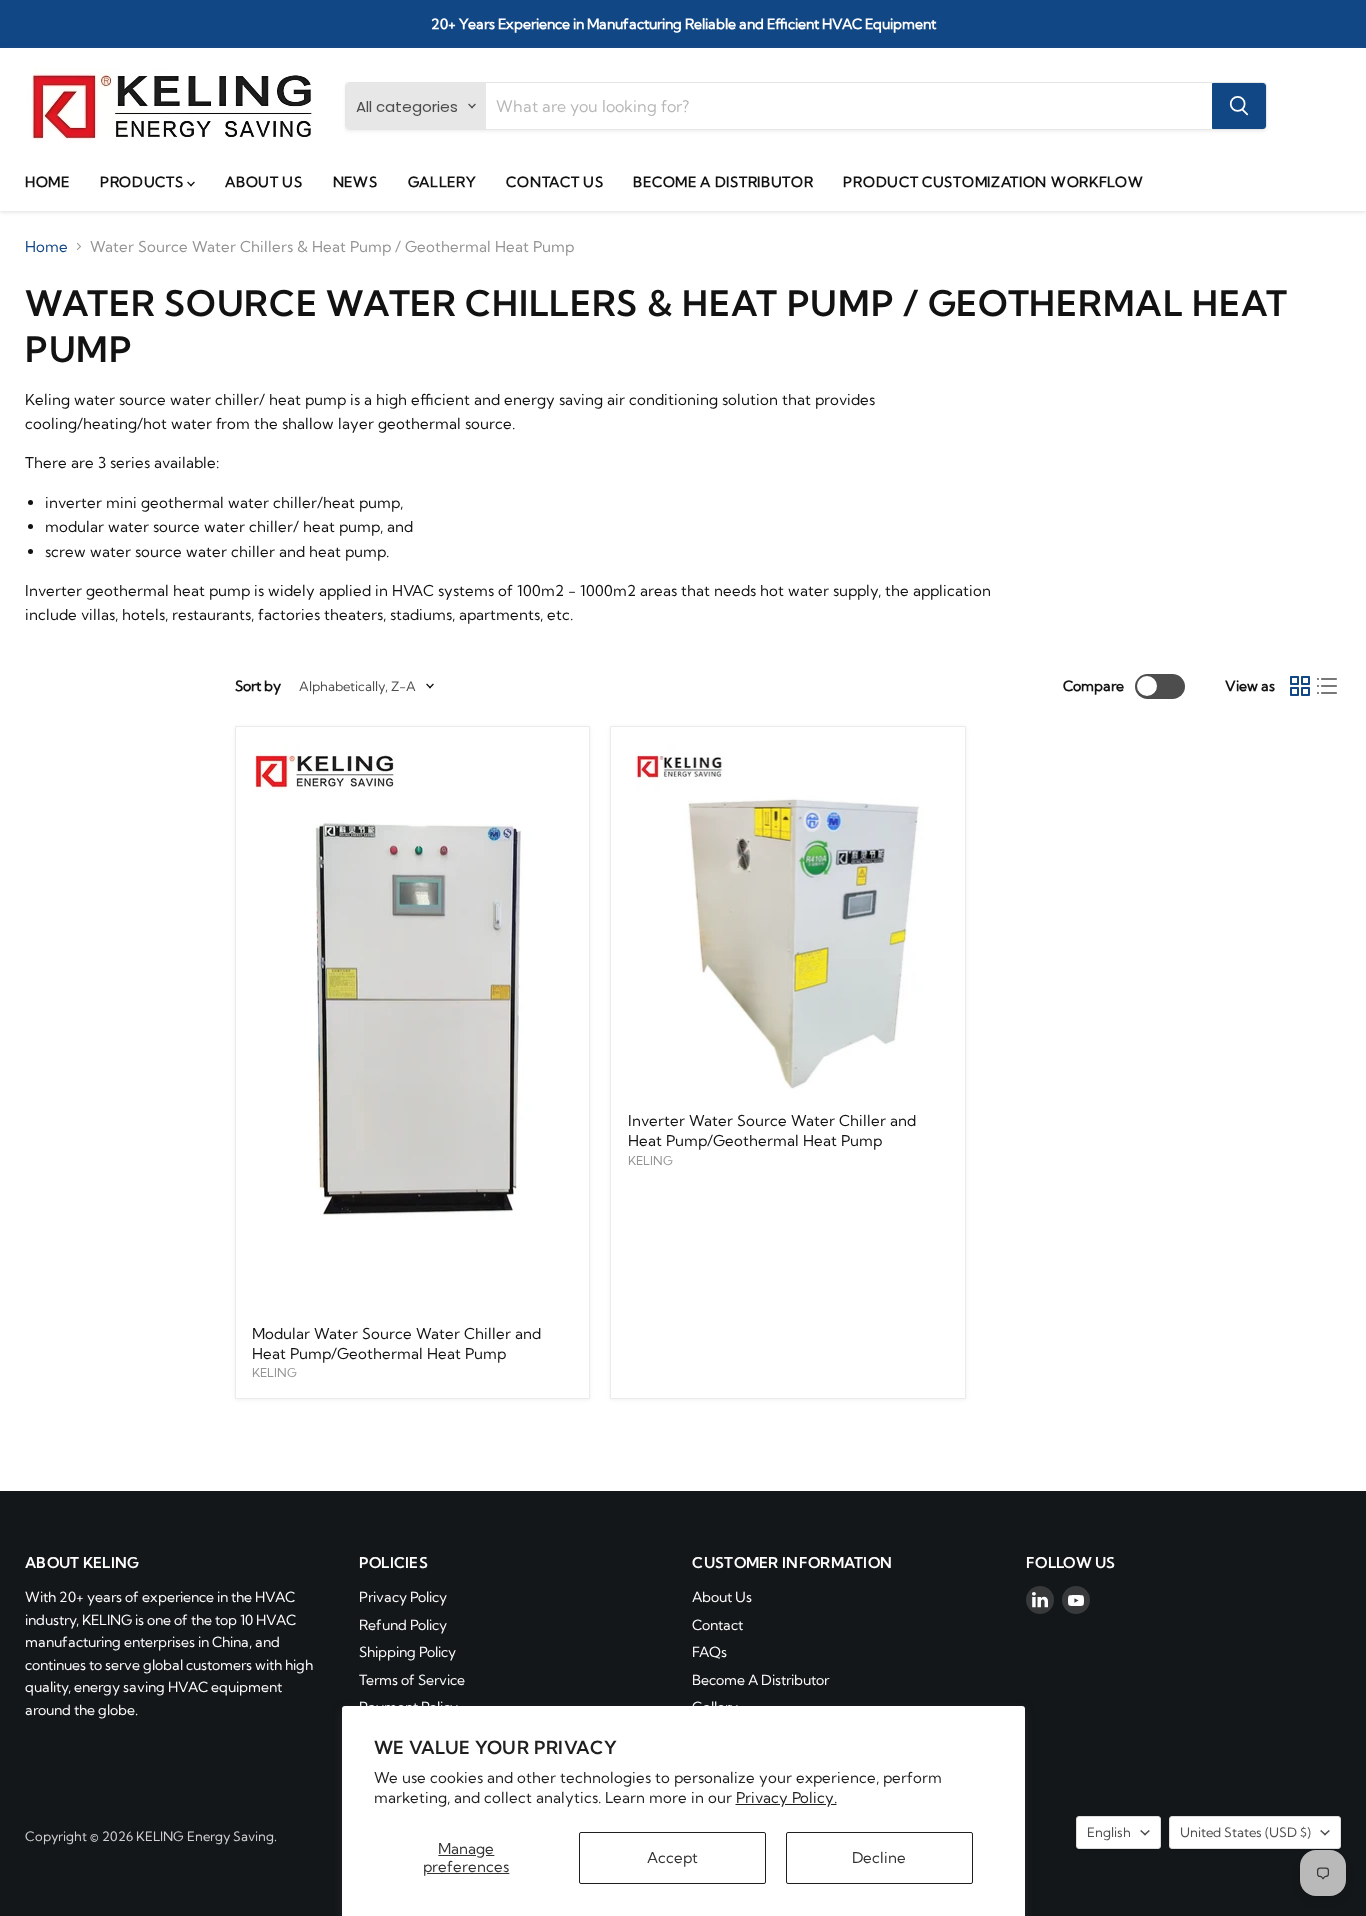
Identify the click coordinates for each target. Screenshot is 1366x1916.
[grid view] (1300, 687)
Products (143, 182)
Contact (717, 1625)
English (1109, 1832)
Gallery (442, 182)
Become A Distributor (723, 182)
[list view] (1328, 687)
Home (47, 182)
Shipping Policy (407, 1652)
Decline (879, 1857)
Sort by (258, 686)
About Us (264, 182)
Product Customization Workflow (993, 182)
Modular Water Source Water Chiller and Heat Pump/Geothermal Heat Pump (396, 1343)
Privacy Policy (403, 1597)
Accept (672, 1857)
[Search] (1239, 106)
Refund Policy (403, 1625)
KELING (274, 1372)
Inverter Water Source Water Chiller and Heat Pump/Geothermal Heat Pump (772, 1130)
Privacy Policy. (786, 1797)
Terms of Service (412, 1680)
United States (1245, 1832)
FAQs (709, 1652)
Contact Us (554, 182)
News (355, 182)
